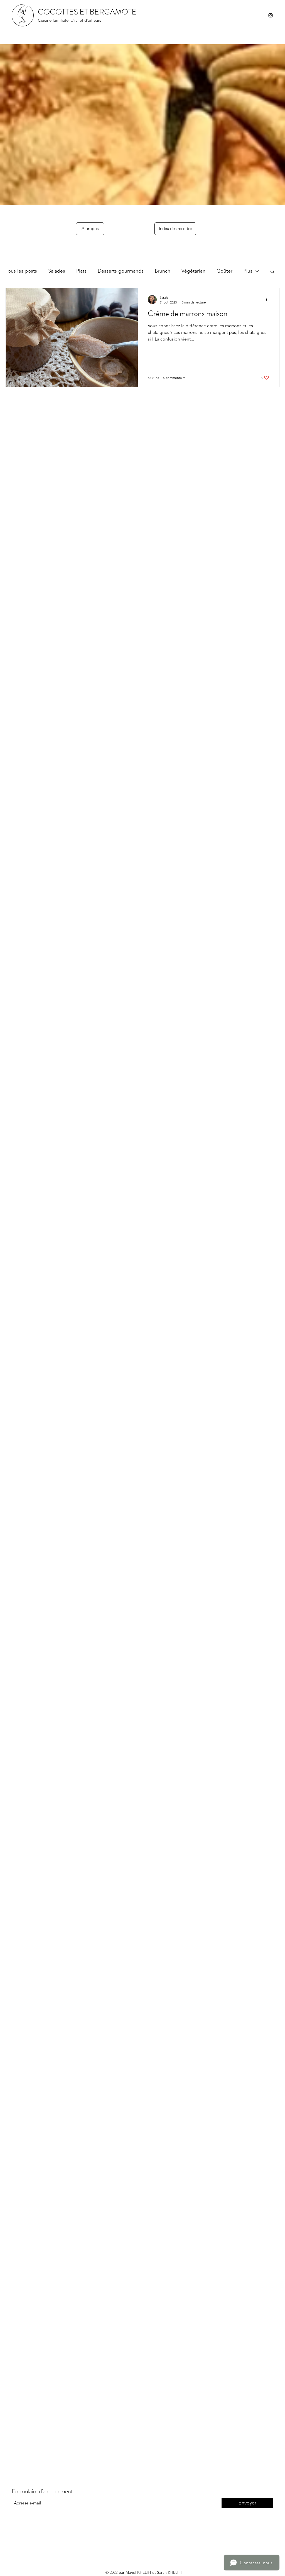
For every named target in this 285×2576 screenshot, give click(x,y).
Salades (57, 271)
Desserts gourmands (121, 271)
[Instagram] (271, 15)
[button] (272, 272)
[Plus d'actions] (268, 300)
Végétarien (193, 271)
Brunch (163, 271)
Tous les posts (21, 271)
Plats (81, 271)
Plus (248, 271)
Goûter (224, 271)
